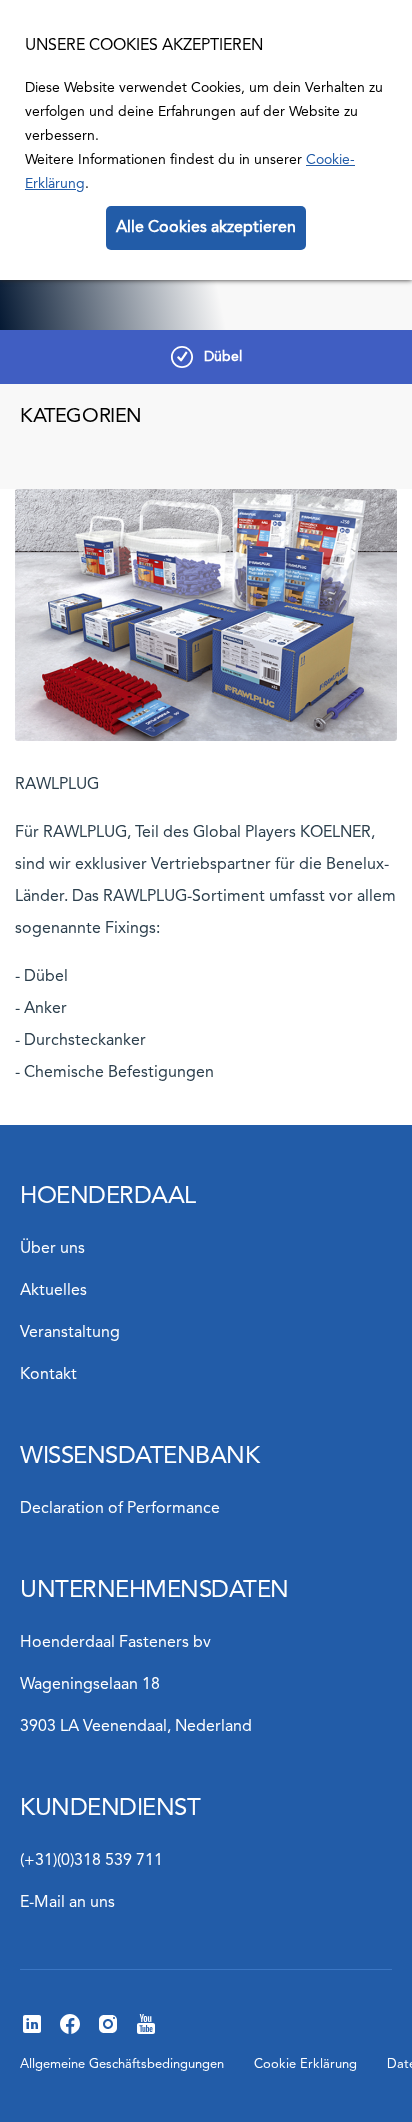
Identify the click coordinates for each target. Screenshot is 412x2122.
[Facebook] (70, 2032)
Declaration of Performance (120, 1509)
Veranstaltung (70, 1333)
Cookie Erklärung (305, 2064)
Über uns (52, 1249)
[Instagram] (108, 2032)
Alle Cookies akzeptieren (206, 228)
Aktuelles (53, 1291)
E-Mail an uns (67, 1903)
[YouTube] (146, 2032)
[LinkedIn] (32, 2032)
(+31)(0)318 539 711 (91, 1861)
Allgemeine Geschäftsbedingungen (122, 2064)
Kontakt (48, 1375)
